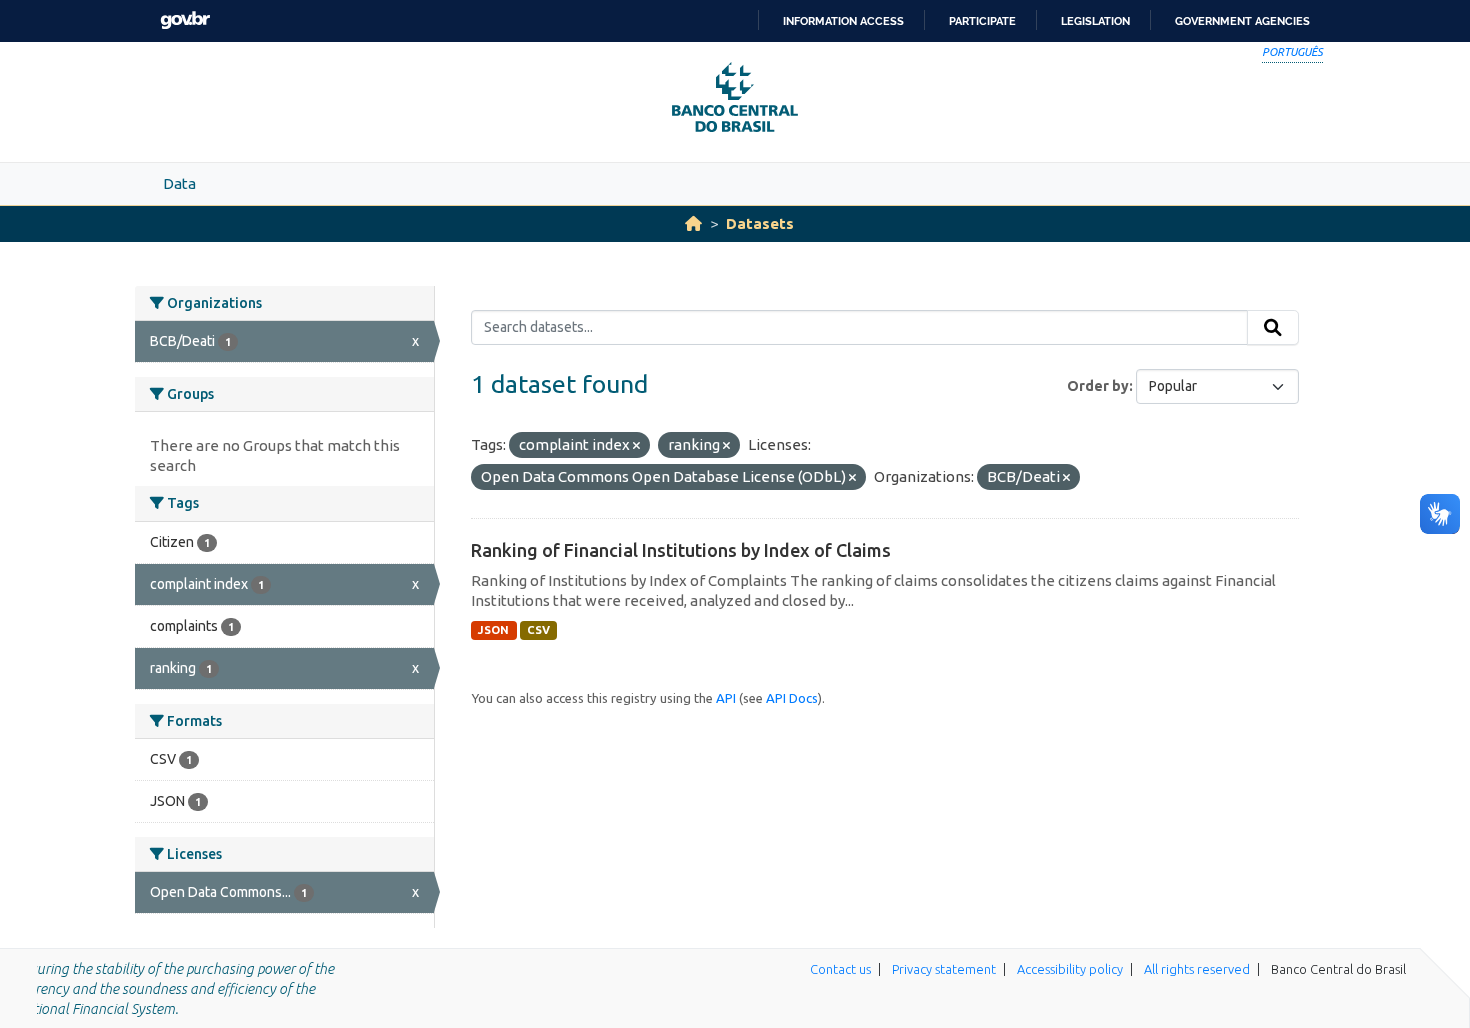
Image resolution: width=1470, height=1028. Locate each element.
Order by (1098, 386)
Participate (982, 21)
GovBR (185, 20)
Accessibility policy (1070, 969)
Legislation (1095, 21)
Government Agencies (1242, 21)
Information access (843, 21)
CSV (538, 630)
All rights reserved (1197, 969)
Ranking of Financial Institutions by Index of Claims (681, 550)
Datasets (760, 223)
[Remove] (636, 446)
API (726, 698)
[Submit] (1273, 328)
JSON (493, 630)
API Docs (792, 698)
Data (179, 183)
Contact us (840, 969)
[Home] (693, 223)
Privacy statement (944, 969)
